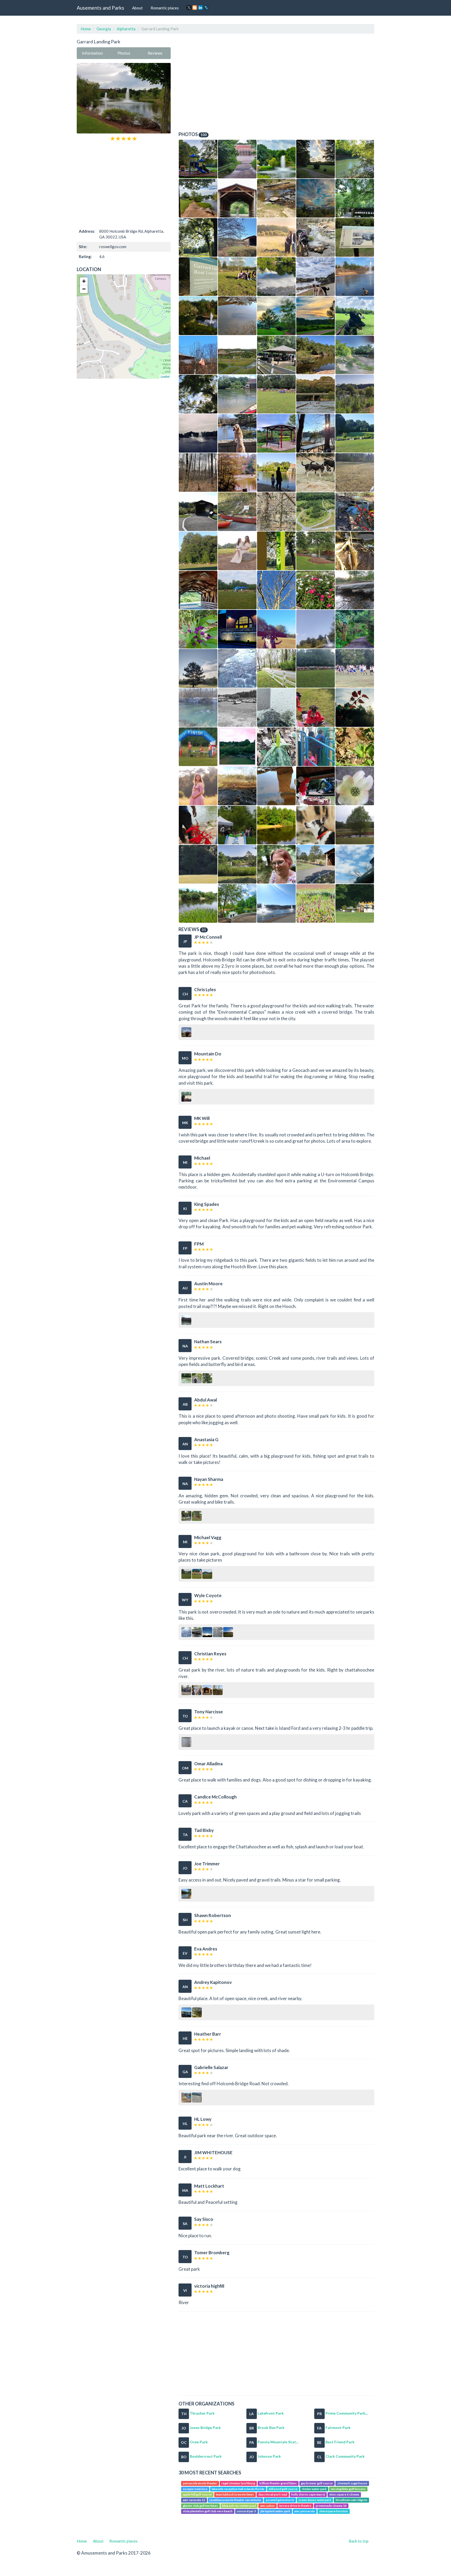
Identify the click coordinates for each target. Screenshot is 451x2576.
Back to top (359, 2541)
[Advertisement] (124, 184)
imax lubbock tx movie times (235, 2494)
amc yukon (268, 2506)
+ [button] (84, 281)
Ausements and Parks (100, 8)
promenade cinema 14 (331, 2506)
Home (86, 29)
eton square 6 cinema (344, 2494)
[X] (189, 8)
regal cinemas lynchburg (238, 2483)
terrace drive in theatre (295, 2506)
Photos (124, 53)
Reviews (155, 53)
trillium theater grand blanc (278, 2483)
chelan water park (314, 2489)
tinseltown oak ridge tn (351, 2500)
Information (92, 53)
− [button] (84, 289)
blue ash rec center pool (239, 2506)
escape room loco (195, 2489)
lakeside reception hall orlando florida (238, 2489)
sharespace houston (334, 2511)
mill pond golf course (283, 2489)
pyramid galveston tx (280, 2500)
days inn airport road (273, 2494)
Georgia (104, 29)
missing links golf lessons (348, 2489)
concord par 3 (246, 2511)
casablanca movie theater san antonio (235, 2500)
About (137, 8)
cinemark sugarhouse (352, 2483)
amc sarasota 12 (194, 2500)
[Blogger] (195, 8)
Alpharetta (126, 29)
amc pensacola (305, 2511)
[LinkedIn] (200, 8)
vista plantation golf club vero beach (208, 2511)
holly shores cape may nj (308, 2494)
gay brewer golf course (317, 2483)
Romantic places (165, 8)
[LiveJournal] (206, 8)
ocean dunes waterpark (315, 2500)
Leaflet (165, 376)
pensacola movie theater (200, 2483)
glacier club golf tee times (200, 2506)
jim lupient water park (275, 2511)
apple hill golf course (197, 2494)
